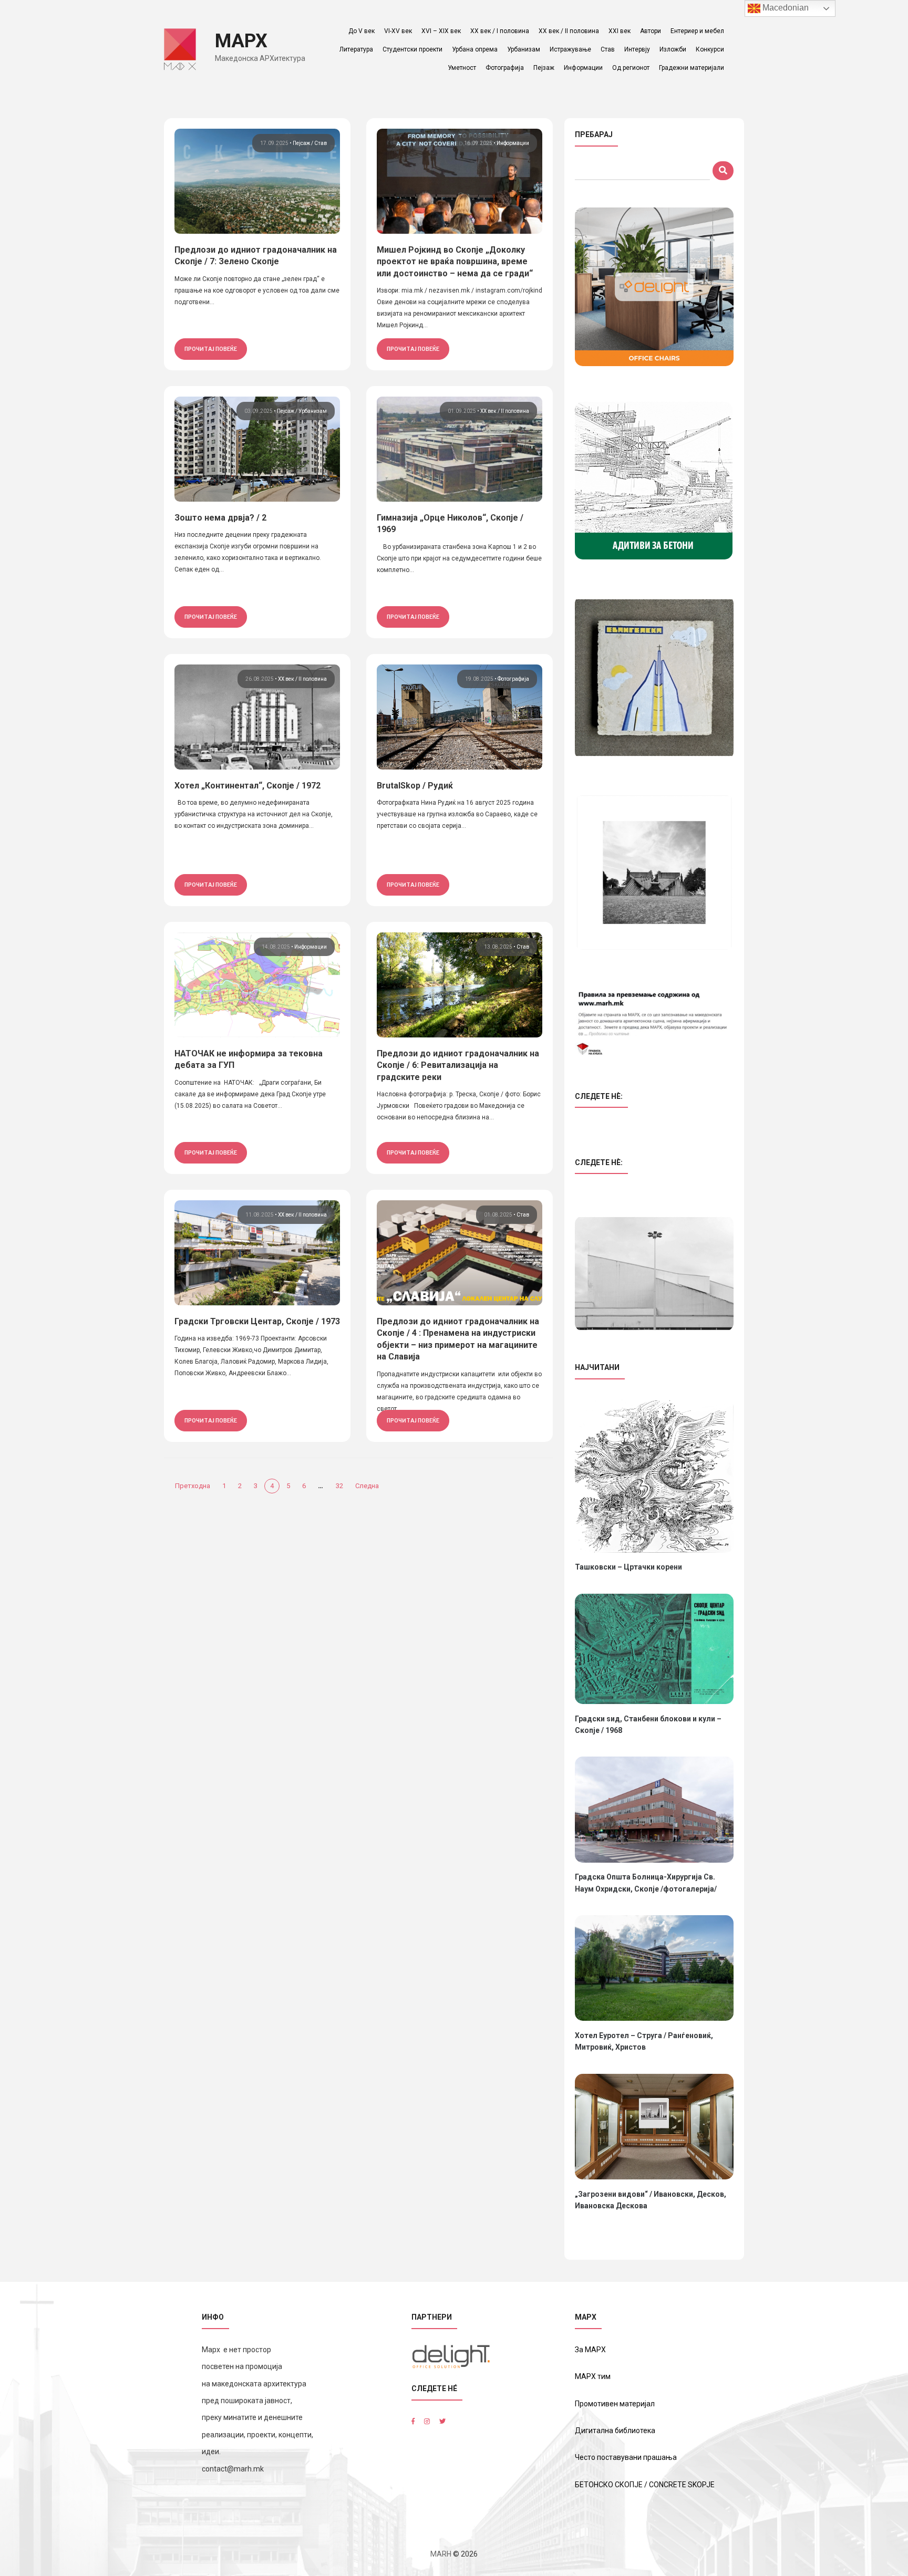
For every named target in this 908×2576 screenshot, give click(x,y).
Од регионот (631, 68)
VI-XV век (398, 31)
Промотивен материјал (615, 2404)
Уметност (462, 68)
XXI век (620, 31)
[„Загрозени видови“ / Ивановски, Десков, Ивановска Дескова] (654, 2127)
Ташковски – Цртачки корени (628, 1567)
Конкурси (710, 49)
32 (339, 1486)
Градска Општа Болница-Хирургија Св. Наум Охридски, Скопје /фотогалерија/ (646, 1883)
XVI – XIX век (441, 31)
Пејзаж (544, 68)
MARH (441, 2554)
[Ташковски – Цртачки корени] (654, 1476)
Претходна (193, 1486)
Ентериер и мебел (697, 31)
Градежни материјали (692, 68)
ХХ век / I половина (500, 31)
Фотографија (505, 68)
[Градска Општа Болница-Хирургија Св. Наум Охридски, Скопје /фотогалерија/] (654, 1809)
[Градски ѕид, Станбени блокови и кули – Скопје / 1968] (654, 1649)
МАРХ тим (593, 2376)
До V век (362, 31)
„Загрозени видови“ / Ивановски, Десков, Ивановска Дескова (651, 2200)
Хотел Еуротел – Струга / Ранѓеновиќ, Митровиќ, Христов (644, 2041)
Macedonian (785, 8)
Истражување (570, 49)
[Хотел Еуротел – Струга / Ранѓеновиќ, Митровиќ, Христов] (654, 1968)
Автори (651, 31)
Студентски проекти (412, 49)
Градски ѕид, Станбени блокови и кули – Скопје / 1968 (648, 1725)
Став (608, 49)
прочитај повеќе (211, 349)
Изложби (673, 49)
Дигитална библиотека (615, 2430)
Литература (356, 49)
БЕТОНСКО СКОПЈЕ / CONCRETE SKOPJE (645, 2485)
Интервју (637, 49)
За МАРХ (590, 2350)
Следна (367, 1486)
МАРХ (241, 41)
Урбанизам (524, 49)
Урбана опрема (475, 49)
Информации (583, 68)
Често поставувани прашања (626, 2457)
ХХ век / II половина (569, 31)
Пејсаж (302, 143)
